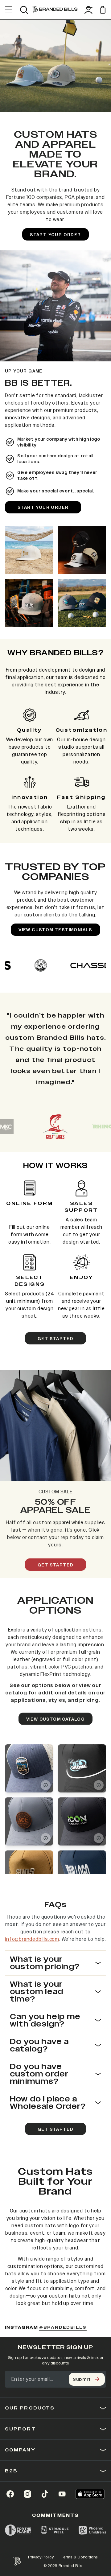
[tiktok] (45, 2494)
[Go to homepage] (55, 10)
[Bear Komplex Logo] (55, 1127)
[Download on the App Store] (90, 2494)
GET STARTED (55, 1339)
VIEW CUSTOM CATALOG (56, 1719)
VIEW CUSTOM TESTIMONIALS (55, 930)
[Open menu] (9, 10)
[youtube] (62, 2494)
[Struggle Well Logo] (55, 2530)
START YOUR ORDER (55, 235)
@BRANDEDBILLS (63, 2328)
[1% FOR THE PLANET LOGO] (18, 2530)
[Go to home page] (17, 2562)
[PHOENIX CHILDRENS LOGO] (92, 2530)
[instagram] (27, 2494)
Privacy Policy (41, 2557)
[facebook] (10, 2494)
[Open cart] (103, 10)
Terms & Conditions (79, 2557)
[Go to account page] (88, 10)
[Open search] (24, 10)
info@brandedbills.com (32, 1939)
